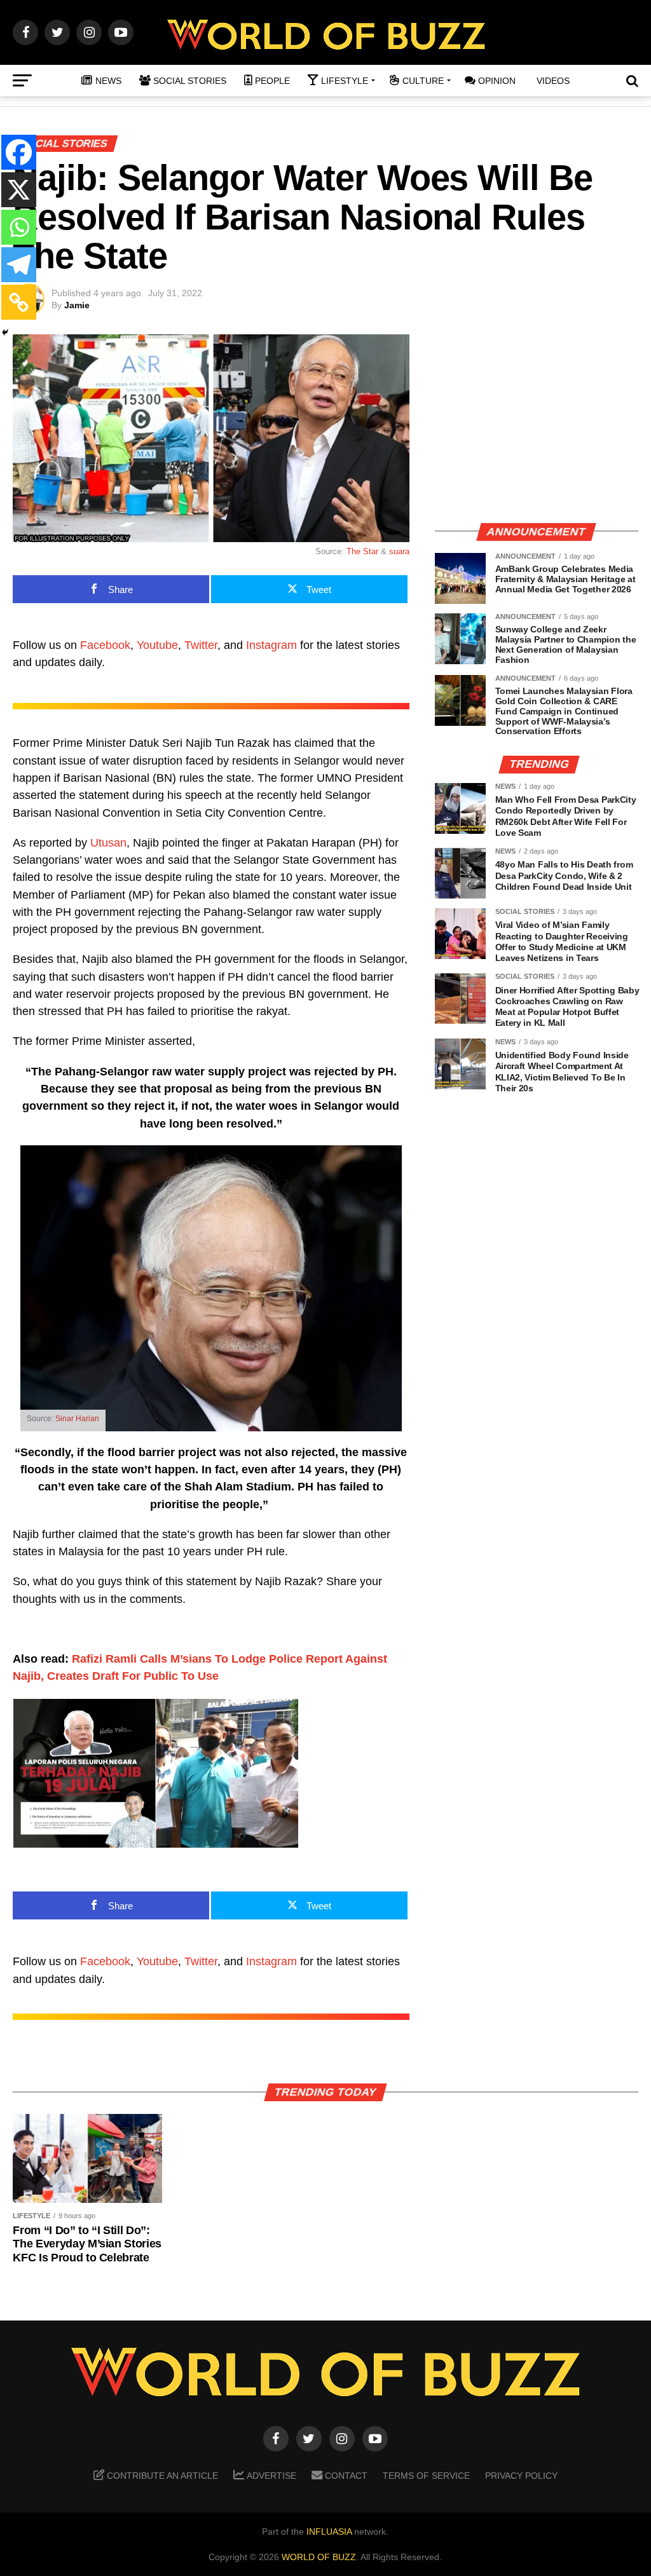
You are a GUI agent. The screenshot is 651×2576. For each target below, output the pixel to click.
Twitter (201, 645)
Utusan (108, 843)
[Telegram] (19, 265)
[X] (19, 190)
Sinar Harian (77, 1419)
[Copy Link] (19, 302)
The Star (362, 551)
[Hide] (5, 332)
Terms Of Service (426, 2476)
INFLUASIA (329, 2532)
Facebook (105, 645)
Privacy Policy (521, 2476)
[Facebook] (19, 152)
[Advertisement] (537, 423)
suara (399, 551)
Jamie (77, 305)
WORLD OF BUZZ (319, 2557)
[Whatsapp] (19, 227)
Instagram (271, 645)
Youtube (157, 645)
